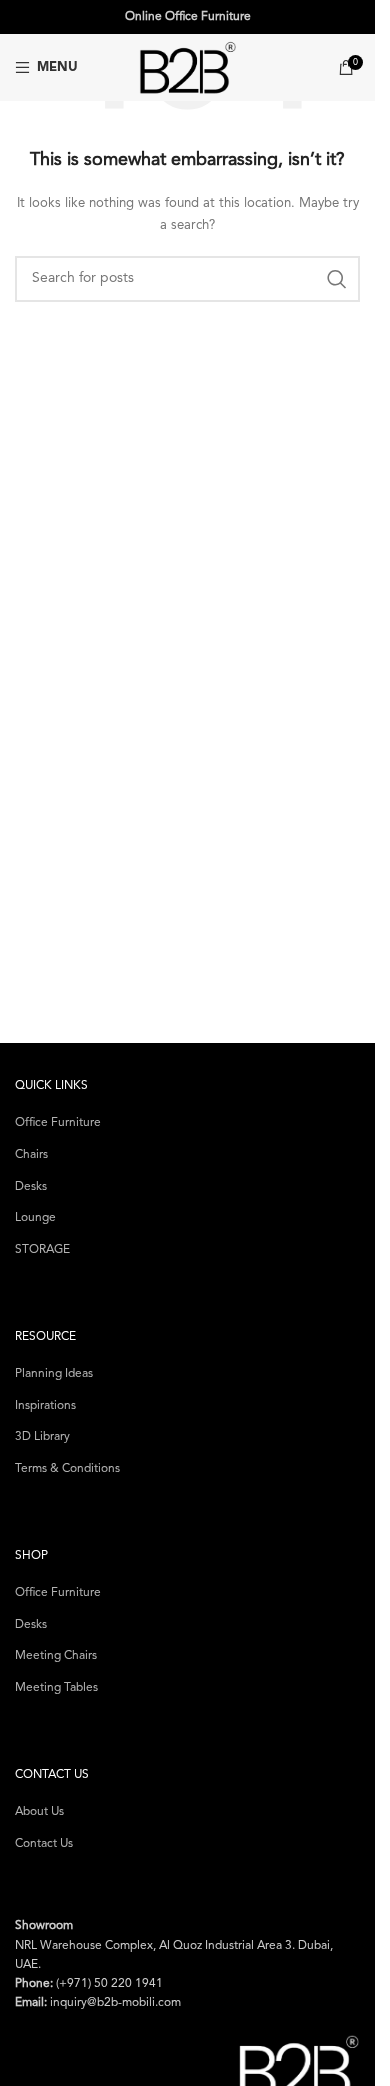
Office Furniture (58, 1123)
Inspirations (45, 1406)
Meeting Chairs (56, 1656)
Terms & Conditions (67, 1469)
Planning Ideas (54, 1374)
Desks (31, 1187)
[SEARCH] (337, 279)
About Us (39, 1812)
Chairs (31, 1155)
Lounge (35, 1218)
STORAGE (42, 1250)
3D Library (42, 1437)
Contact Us (44, 1844)
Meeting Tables (56, 1688)
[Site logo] (187, 67)
